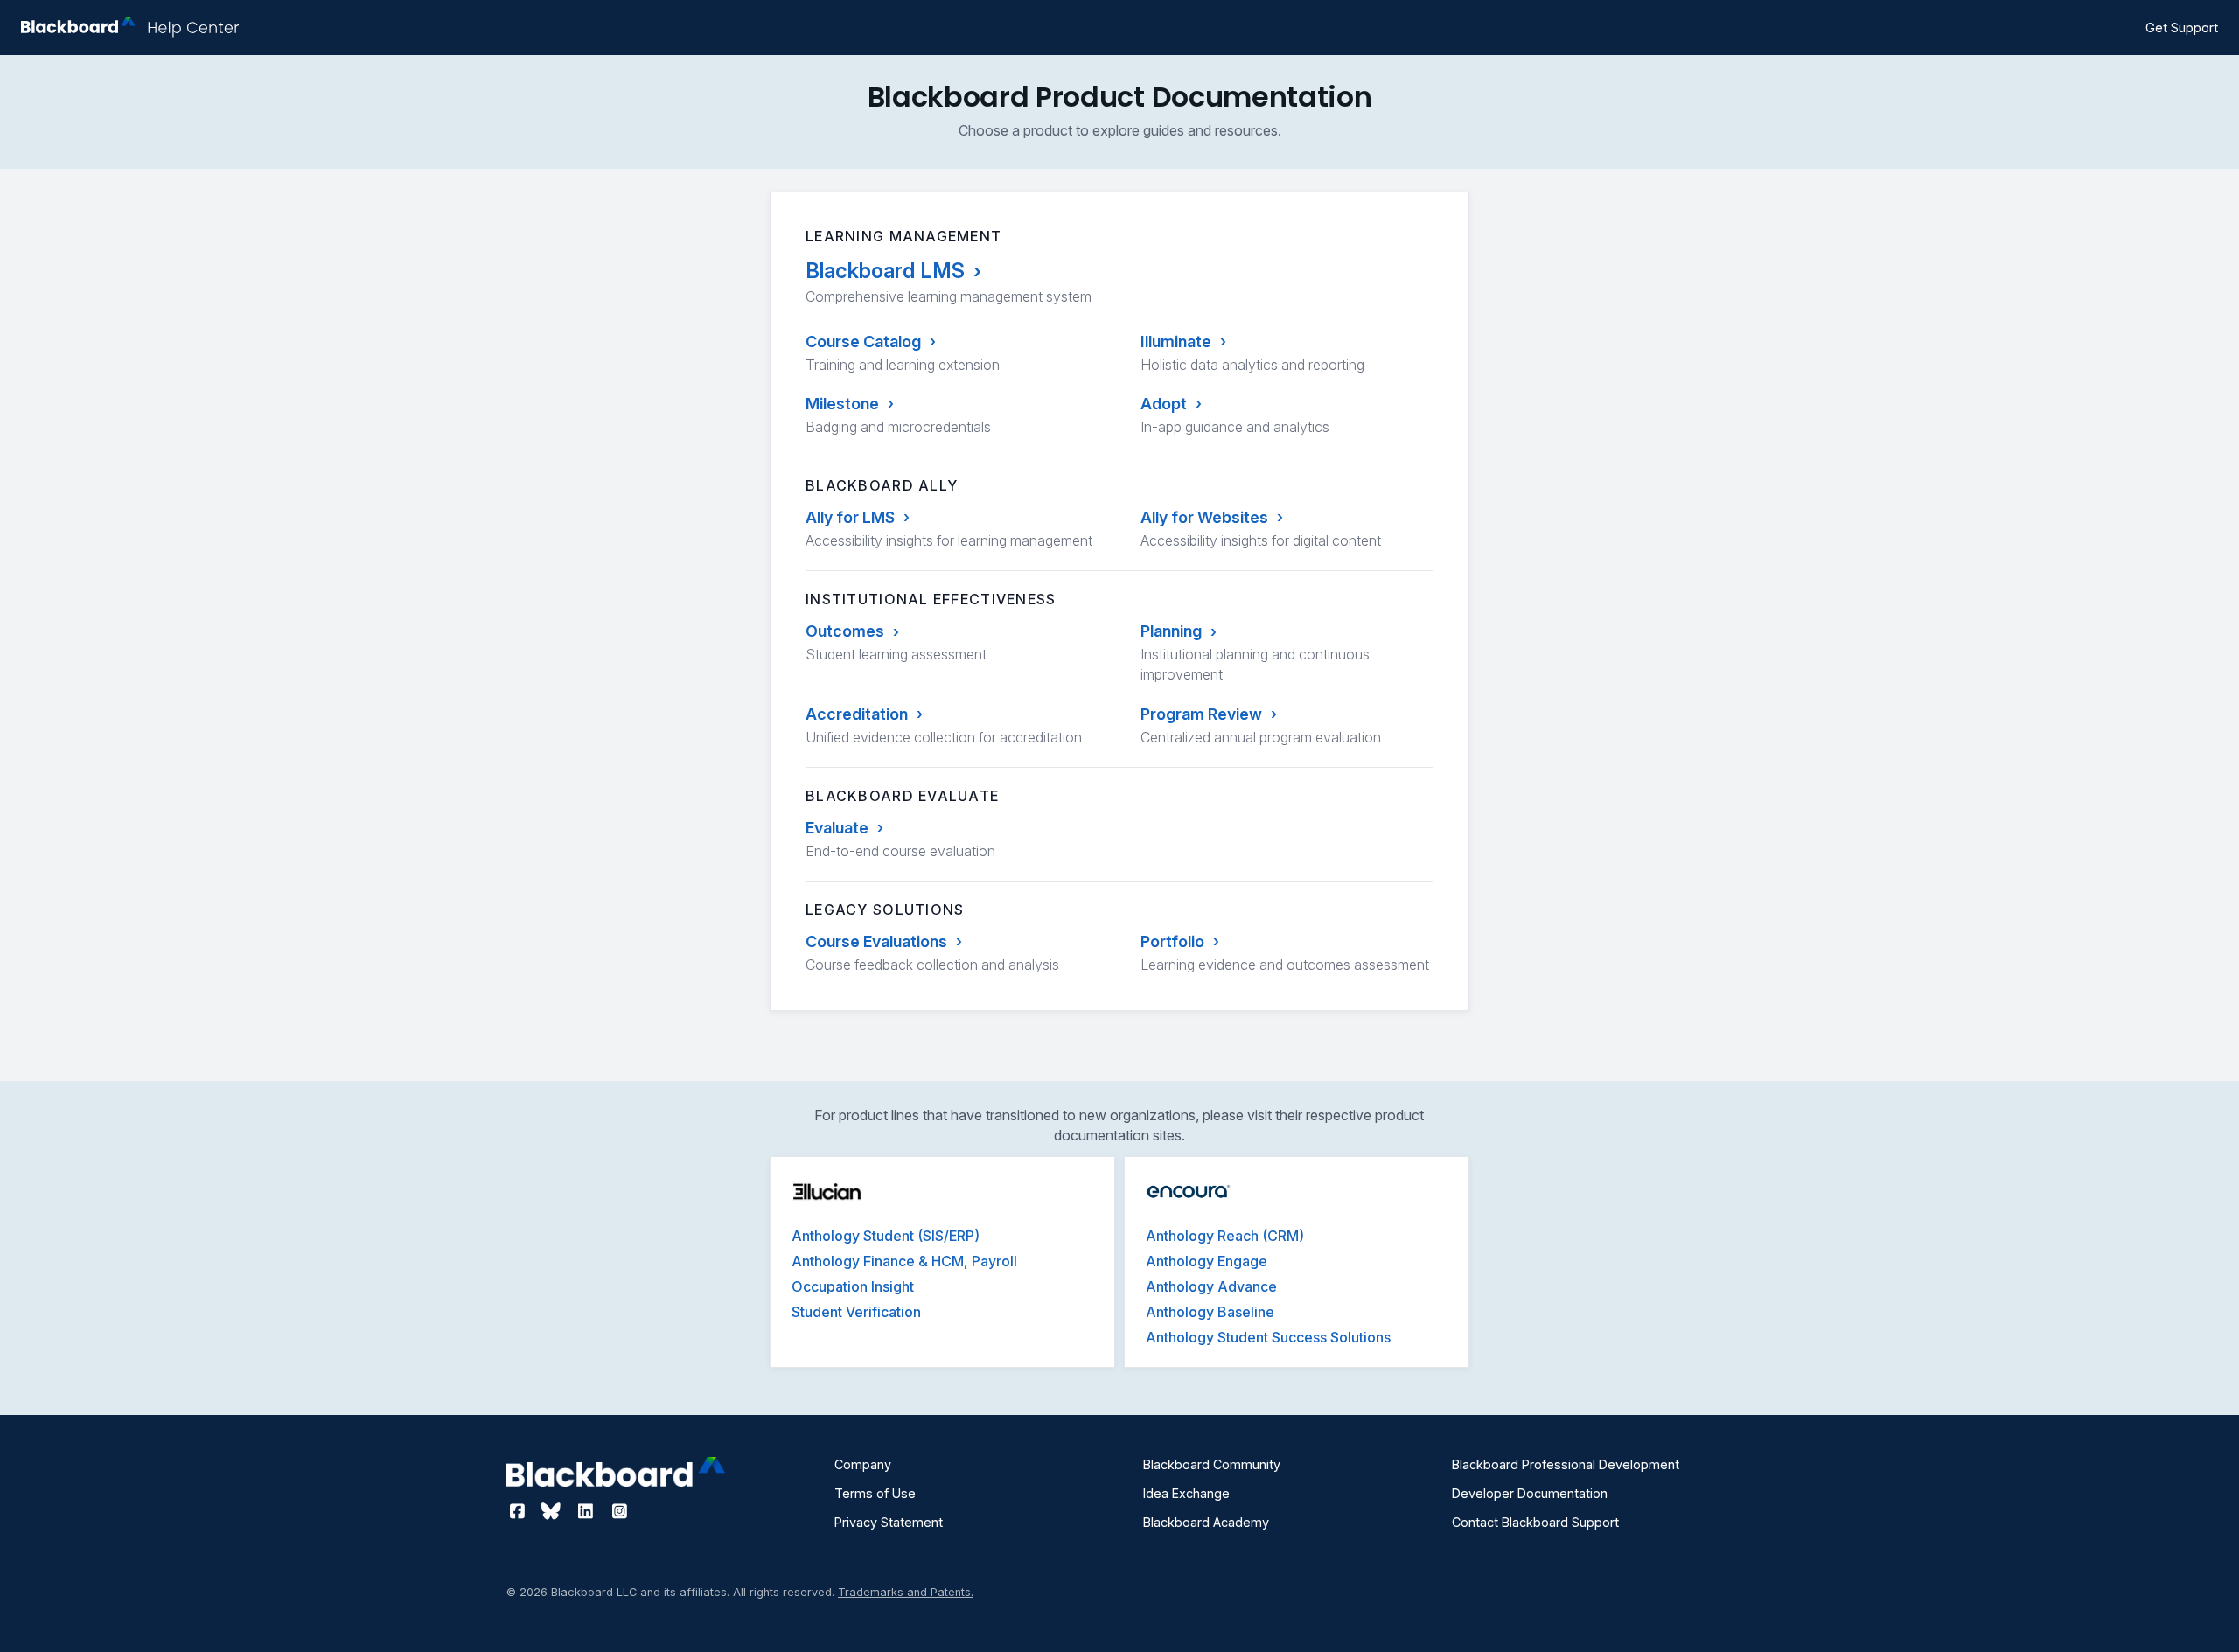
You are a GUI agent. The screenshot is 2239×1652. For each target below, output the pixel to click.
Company (863, 1464)
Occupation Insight (853, 1286)
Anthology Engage (1207, 1261)
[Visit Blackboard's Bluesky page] (553, 1511)
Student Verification (856, 1312)
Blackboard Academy (1206, 1522)
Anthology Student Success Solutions (1268, 1337)
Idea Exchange (1186, 1493)
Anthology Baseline (1210, 1312)
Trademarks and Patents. (906, 1592)
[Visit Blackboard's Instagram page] (619, 1511)
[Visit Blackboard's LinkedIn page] (587, 1511)
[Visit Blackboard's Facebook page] (519, 1511)
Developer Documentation (1530, 1493)
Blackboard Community (1212, 1464)
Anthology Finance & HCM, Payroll (904, 1261)
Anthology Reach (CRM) (1225, 1236)
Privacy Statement (889, 1522)
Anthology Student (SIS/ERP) (886, 1236)
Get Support (2182, 28)
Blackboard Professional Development (1566, 1464)
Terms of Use (875, 1493)
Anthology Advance (1211, 1286)
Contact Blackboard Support (1535, 1522)
